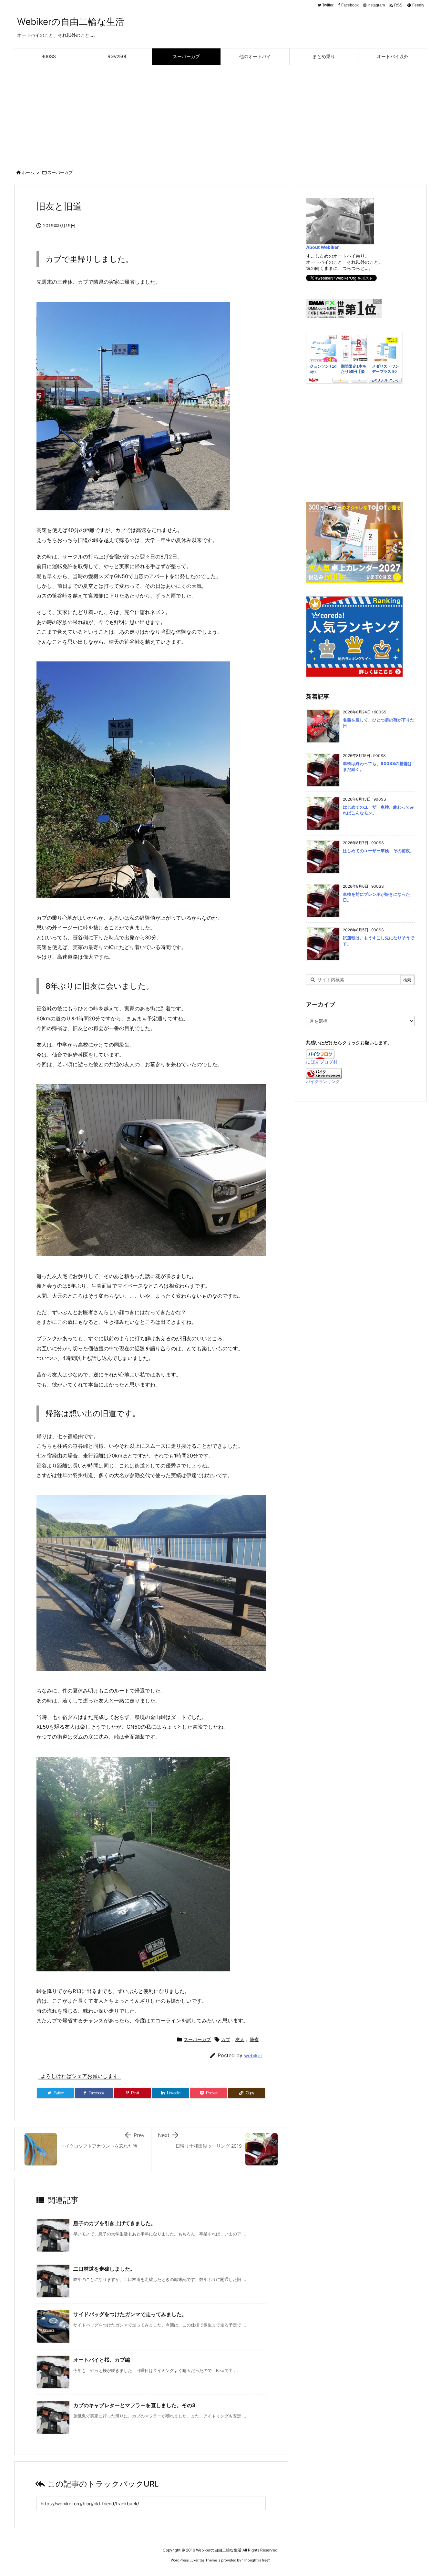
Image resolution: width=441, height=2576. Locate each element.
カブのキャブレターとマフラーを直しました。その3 (134, 2405)
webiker (253, 2055)
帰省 (254, 2039)
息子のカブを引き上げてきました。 (115, 2223)
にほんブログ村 (322, 1062)
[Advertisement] (221, 114)
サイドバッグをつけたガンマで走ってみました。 (130, 2314)
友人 (240, 2039)
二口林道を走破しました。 (104, 2269)
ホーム (28, 172)
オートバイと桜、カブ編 (102, 2360)
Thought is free (256, 2560)
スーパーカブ (60, 172)
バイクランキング (323, 1082)
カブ (226, 2039)
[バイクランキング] (324, 1073)
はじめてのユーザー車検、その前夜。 (379, 851)
